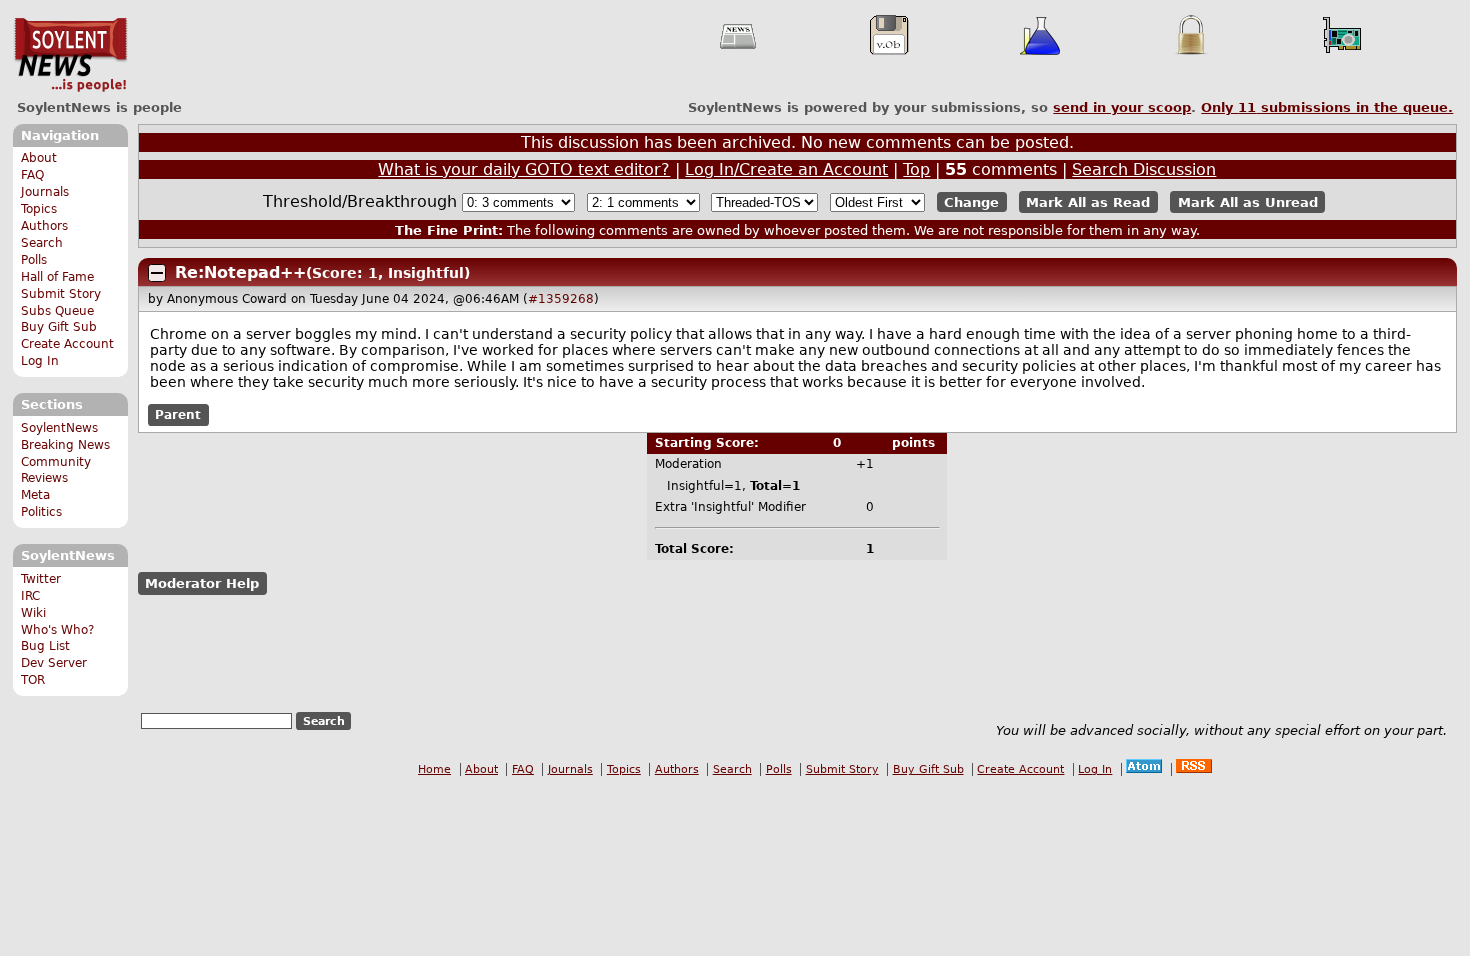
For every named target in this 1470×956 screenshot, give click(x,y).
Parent (178, 415)
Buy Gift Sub (59, 327)
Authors (44, 226)
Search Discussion (1144, 169)
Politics (41, 512)
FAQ (32, 175)
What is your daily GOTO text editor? (524, 169)
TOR (33, 680)
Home (434, 769)
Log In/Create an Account (786, 169)
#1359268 (561, 299)
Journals (45, 192)
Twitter (41, 579)
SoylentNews (70, 55)
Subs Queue (57, 311)
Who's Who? (57, 630)
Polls (34, 260)
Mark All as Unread (1248, 202)
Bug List (45, 646)
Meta (35, 495)
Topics (39, 209)
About (39, 158)
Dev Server (54, 663)
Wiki (33, 613)
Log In (40, 361)
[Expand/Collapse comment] (157, 273)
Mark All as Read (1088, 202)
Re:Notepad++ (240, 272)
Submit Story (61, 294)
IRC (30, 596)
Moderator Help (202, 583)
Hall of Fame (57, 277)
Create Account (67, 344)
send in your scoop (1122, 107)
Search (42, 243)
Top (916, 169)
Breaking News (65, 445)
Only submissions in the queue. (1327, 107)
